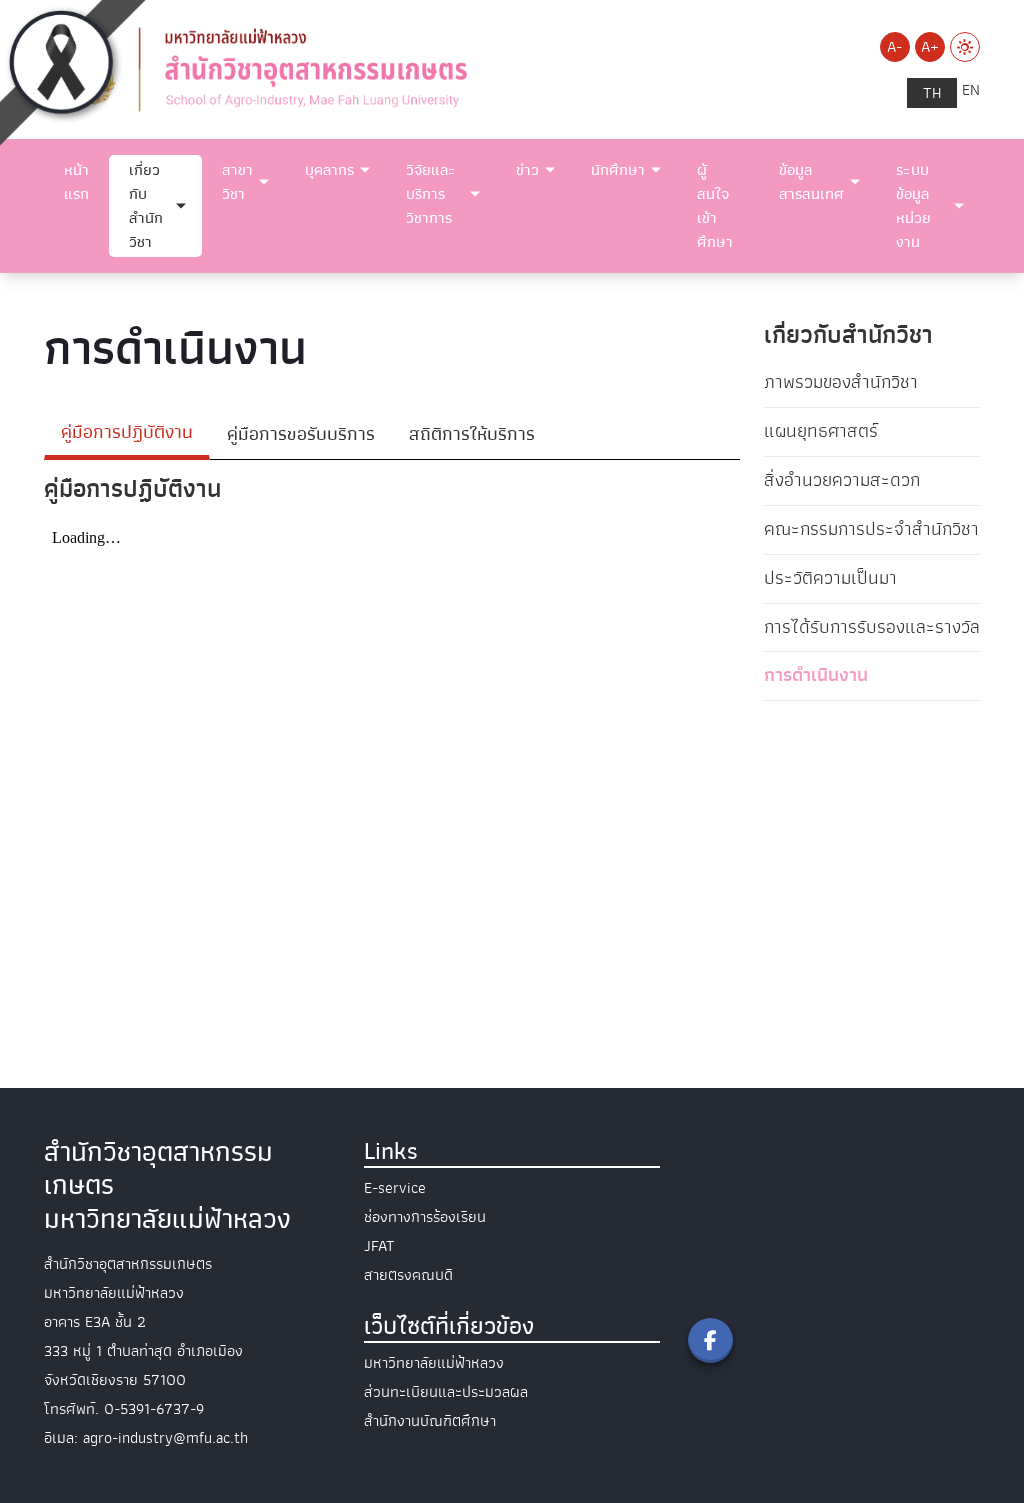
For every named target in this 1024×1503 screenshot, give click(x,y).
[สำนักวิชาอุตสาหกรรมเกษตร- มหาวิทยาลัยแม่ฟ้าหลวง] (352, 68)
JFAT (379, 1246)
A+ (930, 47)
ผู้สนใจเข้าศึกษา (715, 206)
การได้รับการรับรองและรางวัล (872, 627)
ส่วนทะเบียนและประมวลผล (446, 1392)
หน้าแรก (76, 182)
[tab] (127, 434)
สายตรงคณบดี (408, 1275)
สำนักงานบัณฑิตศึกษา (430, 1421)
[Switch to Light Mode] (965, 47)
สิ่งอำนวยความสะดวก (842, 480)
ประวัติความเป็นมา (830, 578)
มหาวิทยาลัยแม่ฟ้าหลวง (434, 1363)
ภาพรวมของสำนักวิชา (841, 382)
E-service (395, 1188)
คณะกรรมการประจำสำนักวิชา (871, 529)
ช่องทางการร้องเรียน (425, 1217)
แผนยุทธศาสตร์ (821, 431)
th (932, 93)
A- (894, 47)
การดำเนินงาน (816, 675)
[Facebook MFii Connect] (710, 1340)
